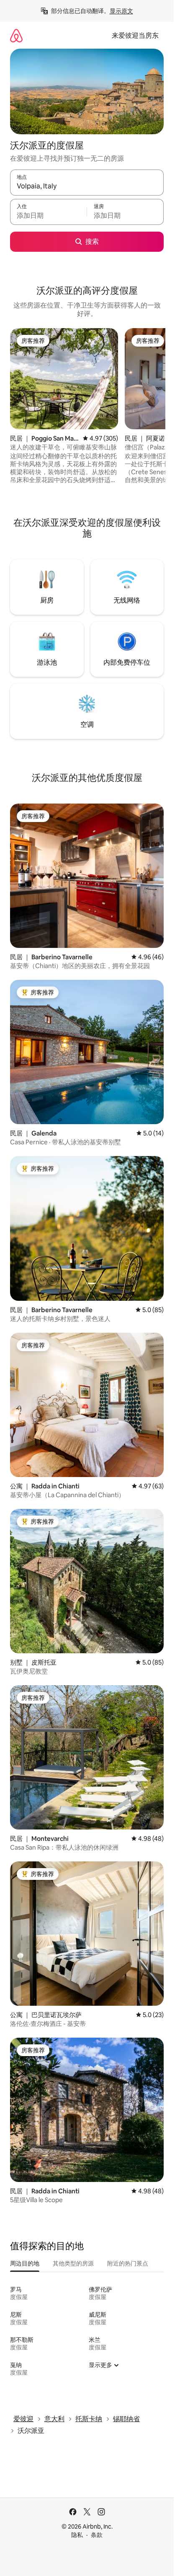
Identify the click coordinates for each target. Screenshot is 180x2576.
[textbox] (48, 216)
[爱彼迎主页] (16, 35)
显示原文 (121, 11)
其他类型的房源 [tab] (73, 2263)
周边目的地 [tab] (25, 2263)
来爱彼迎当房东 (135, 35)
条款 (97, 2535)
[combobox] (87, 186)
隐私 (77, 2535)
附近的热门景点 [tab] (128, 2263)
